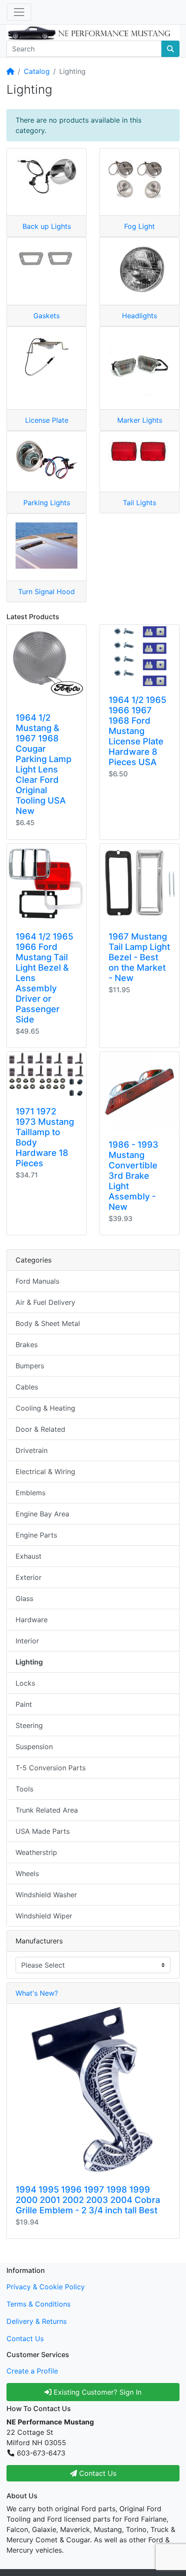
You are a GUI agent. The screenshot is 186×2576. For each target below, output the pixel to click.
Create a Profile (32, 2371)
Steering (29, 1725)
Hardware (32, 1620)
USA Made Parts (43, 1831)
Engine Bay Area (42, 1514)
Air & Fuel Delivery (45, 1302)
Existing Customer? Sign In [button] (96, 2392)
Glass (24, 1598)
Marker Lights (140, 420)
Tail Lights (139, 503)
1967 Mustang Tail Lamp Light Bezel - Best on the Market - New (139, 957)
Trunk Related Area (47, 1810)
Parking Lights (47, 503)
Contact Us (25, 2339)
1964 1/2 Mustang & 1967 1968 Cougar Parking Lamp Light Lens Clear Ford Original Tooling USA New (43, 764)
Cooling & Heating (45, 1408)
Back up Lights (47, 226)
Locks (25, 1683)
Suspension (34, 1747)
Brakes (27, 1345)
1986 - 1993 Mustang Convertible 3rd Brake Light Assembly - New (133, 1176)
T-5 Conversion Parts (51, 1768)
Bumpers (30, 1366)
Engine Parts (36, 1535)
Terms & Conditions (38, 2304)
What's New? (37, 1993)
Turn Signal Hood (46, 592)
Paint (24, 1704)
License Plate (47, 420)
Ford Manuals (37, 1281)
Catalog (37, 71)
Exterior (29, 1577)
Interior (27, 1641)
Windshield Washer (46, 1895)
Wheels (27, 1873)
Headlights (139, 316)
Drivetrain (32, 1450)
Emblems (30, 1493)
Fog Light (139, 226)
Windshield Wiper (44, 1916)
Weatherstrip (36, 1852)
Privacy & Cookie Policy (46, 2287)
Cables (27, 1387)
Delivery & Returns (37, 2321)
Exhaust (29, 1556)
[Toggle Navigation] (19, 12)
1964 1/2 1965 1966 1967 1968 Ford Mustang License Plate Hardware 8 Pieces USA (137, 731)
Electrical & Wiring (45, 1472)
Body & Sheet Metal (48, 1323)
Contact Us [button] (97, 2473)
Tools (24, 1789)
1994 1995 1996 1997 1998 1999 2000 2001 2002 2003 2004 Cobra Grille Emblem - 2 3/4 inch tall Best (88, 2200)
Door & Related (40, 1429)
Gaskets (46, 316)
